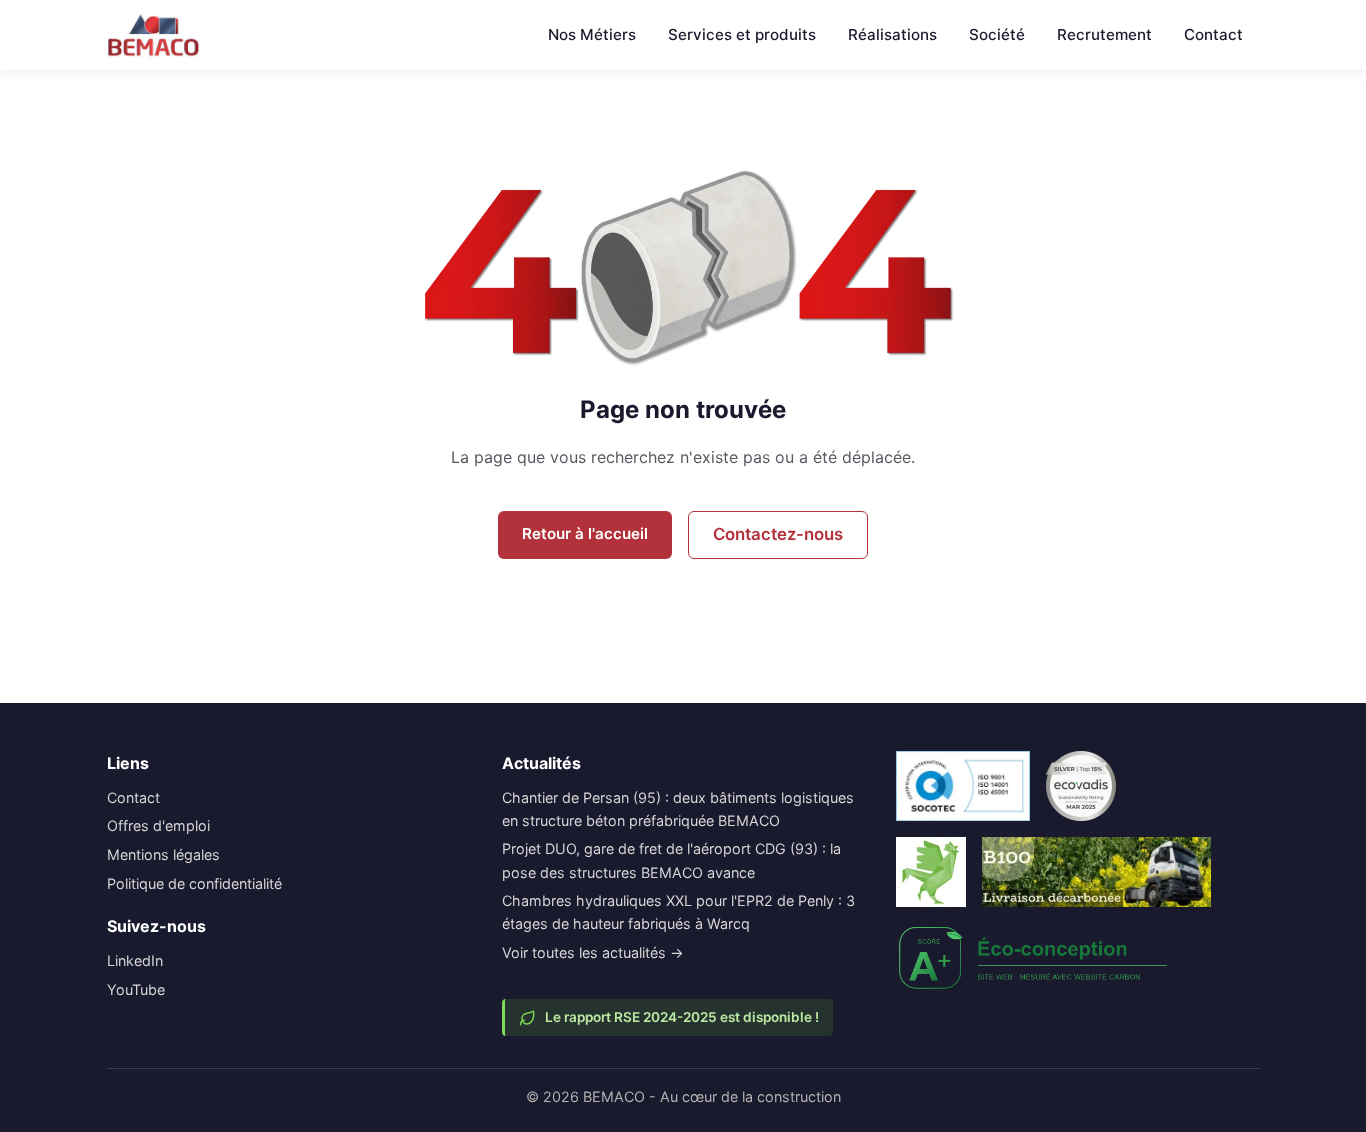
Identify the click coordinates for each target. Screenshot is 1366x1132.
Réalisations (892, 34)
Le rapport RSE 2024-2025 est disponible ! (682, 1017)
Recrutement (1104, 34)
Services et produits (742, 34)
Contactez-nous (778, 534)
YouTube (136, 989)
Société (997, 34)
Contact (1213, 34)
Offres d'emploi (158, 825)
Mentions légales (163, 854)
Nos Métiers (592, 34)
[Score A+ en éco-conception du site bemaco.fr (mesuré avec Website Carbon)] (1034, 958)
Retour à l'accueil (585, 533)
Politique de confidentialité (194, 883)
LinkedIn (135, 960)
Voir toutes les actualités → (593, 952)
